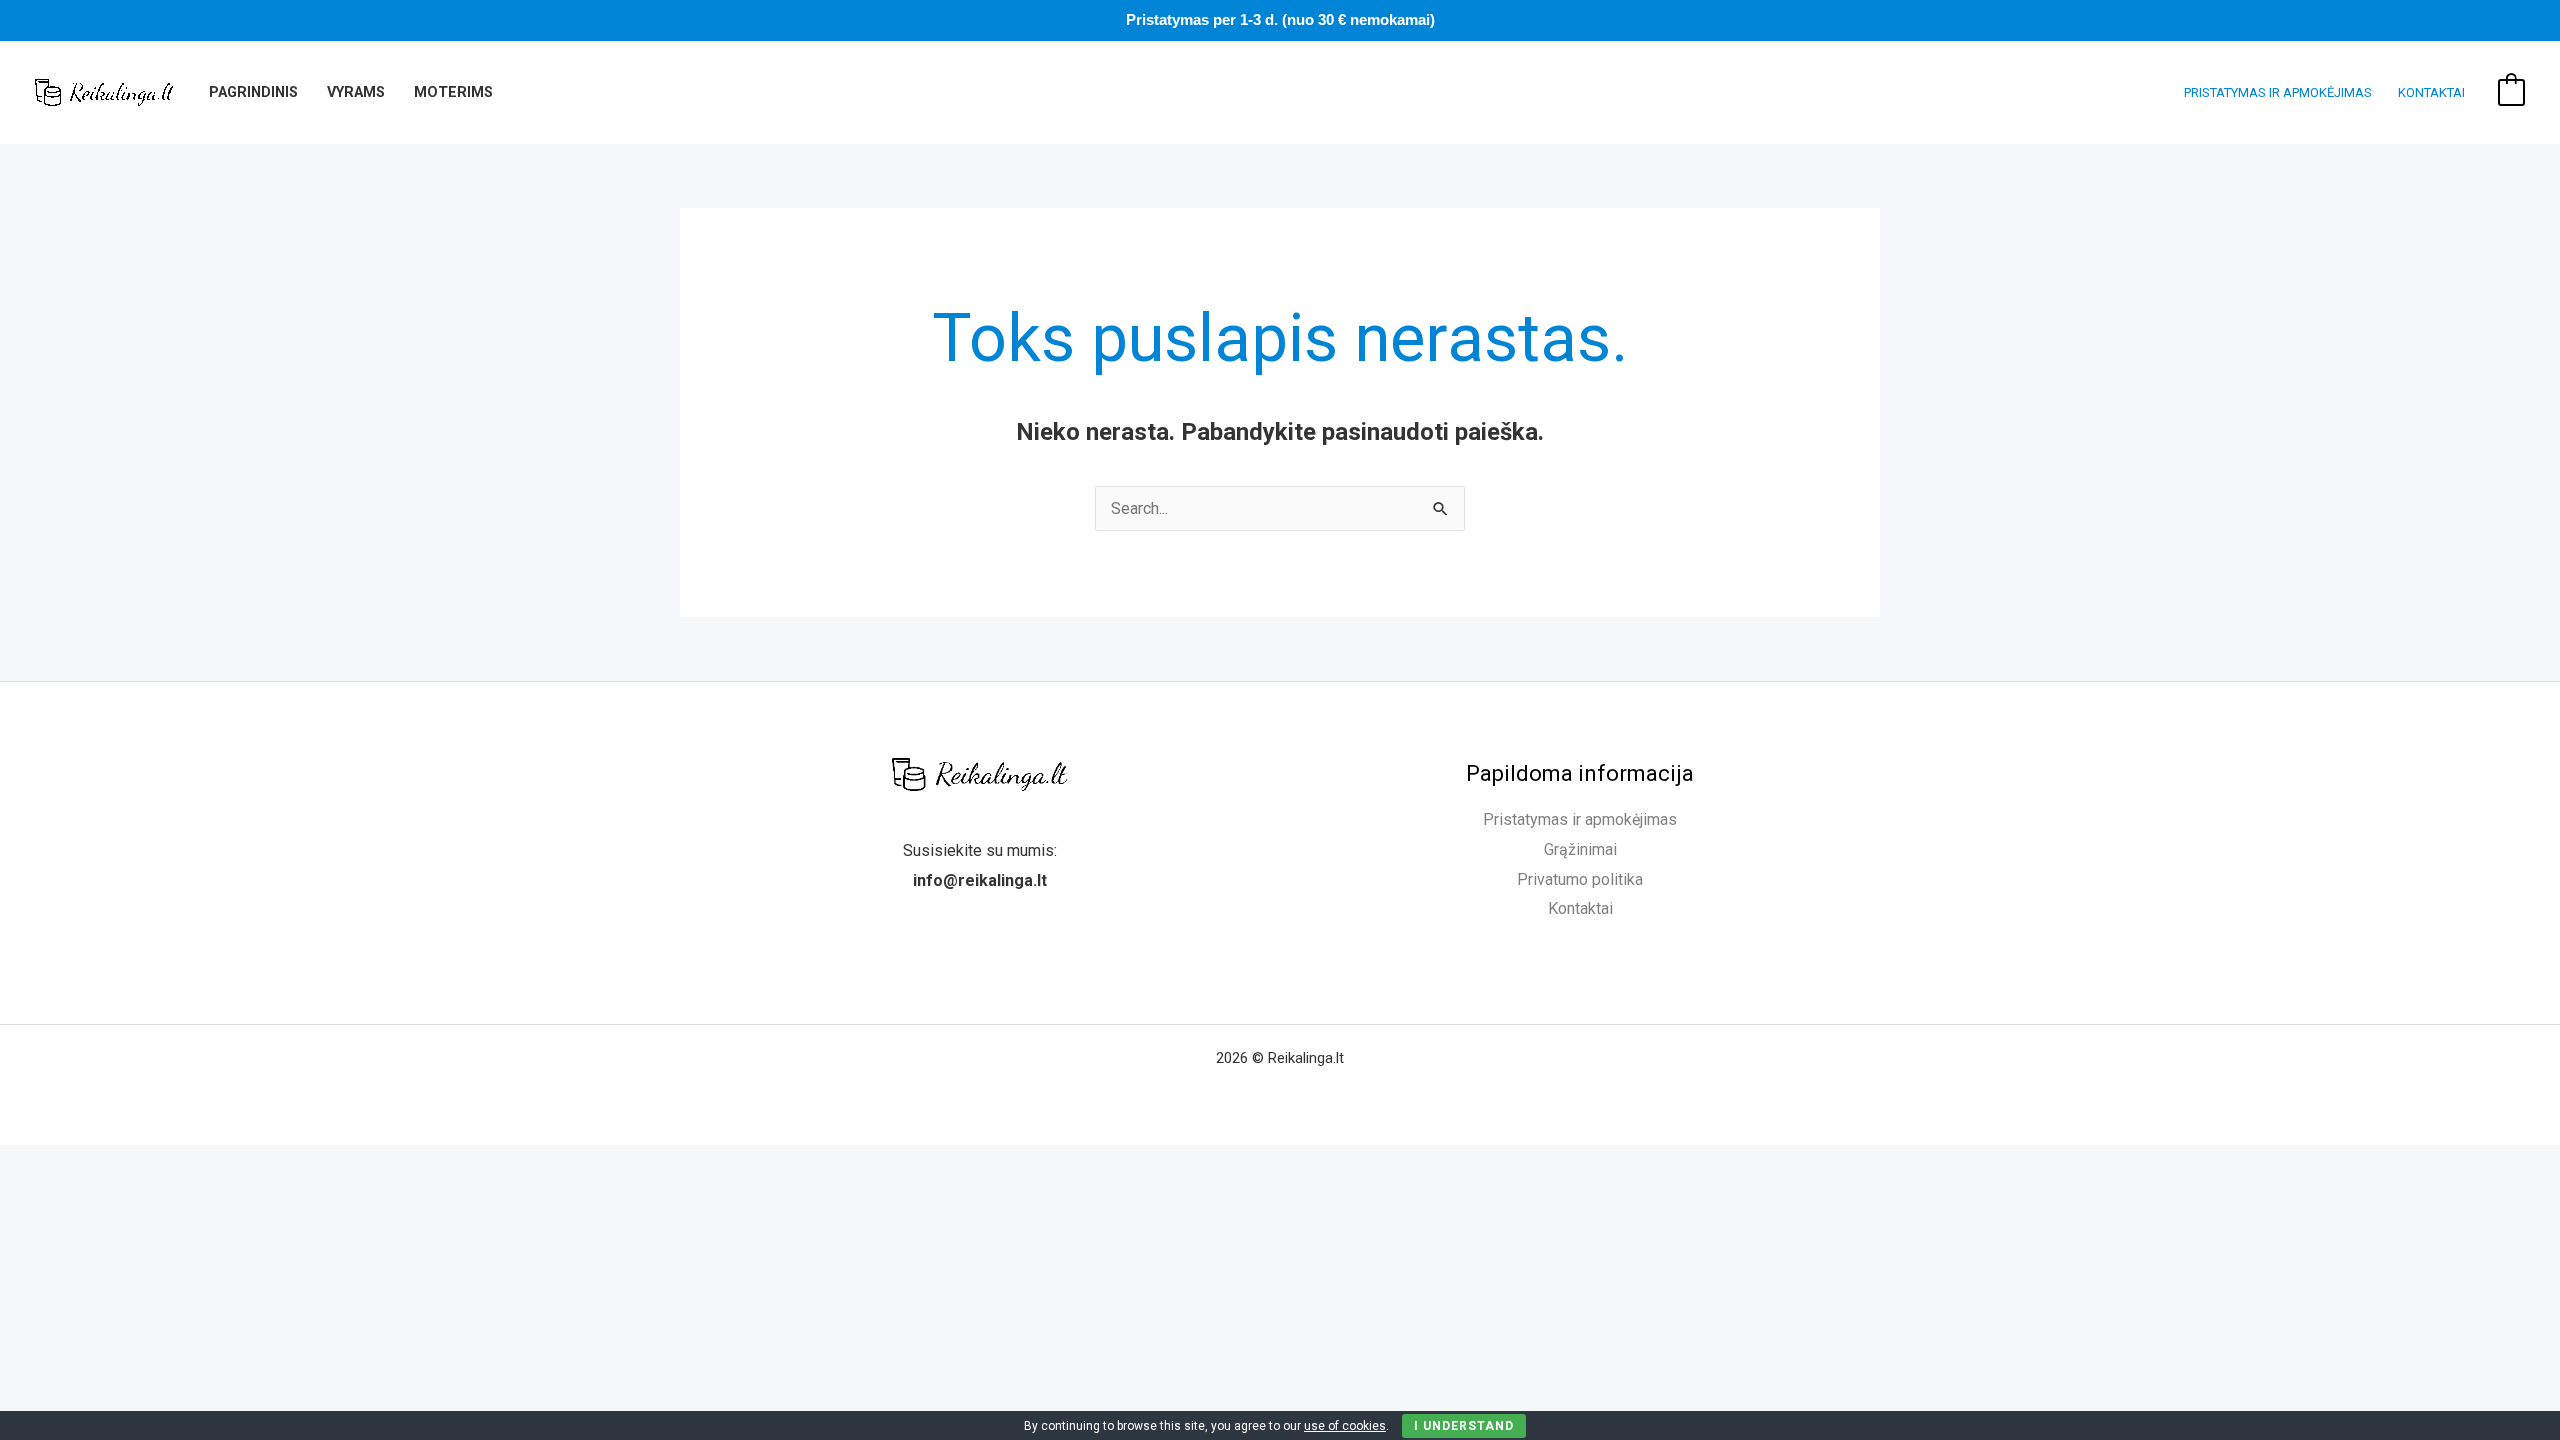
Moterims (453, 92)
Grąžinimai (1580, 849)
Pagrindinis (253, 92)
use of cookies (1345, 1426)
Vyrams (356, 92)
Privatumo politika (1580, 879)
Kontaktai (2431, 92)
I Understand (1464, 1426)
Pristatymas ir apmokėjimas (2278, 92)
